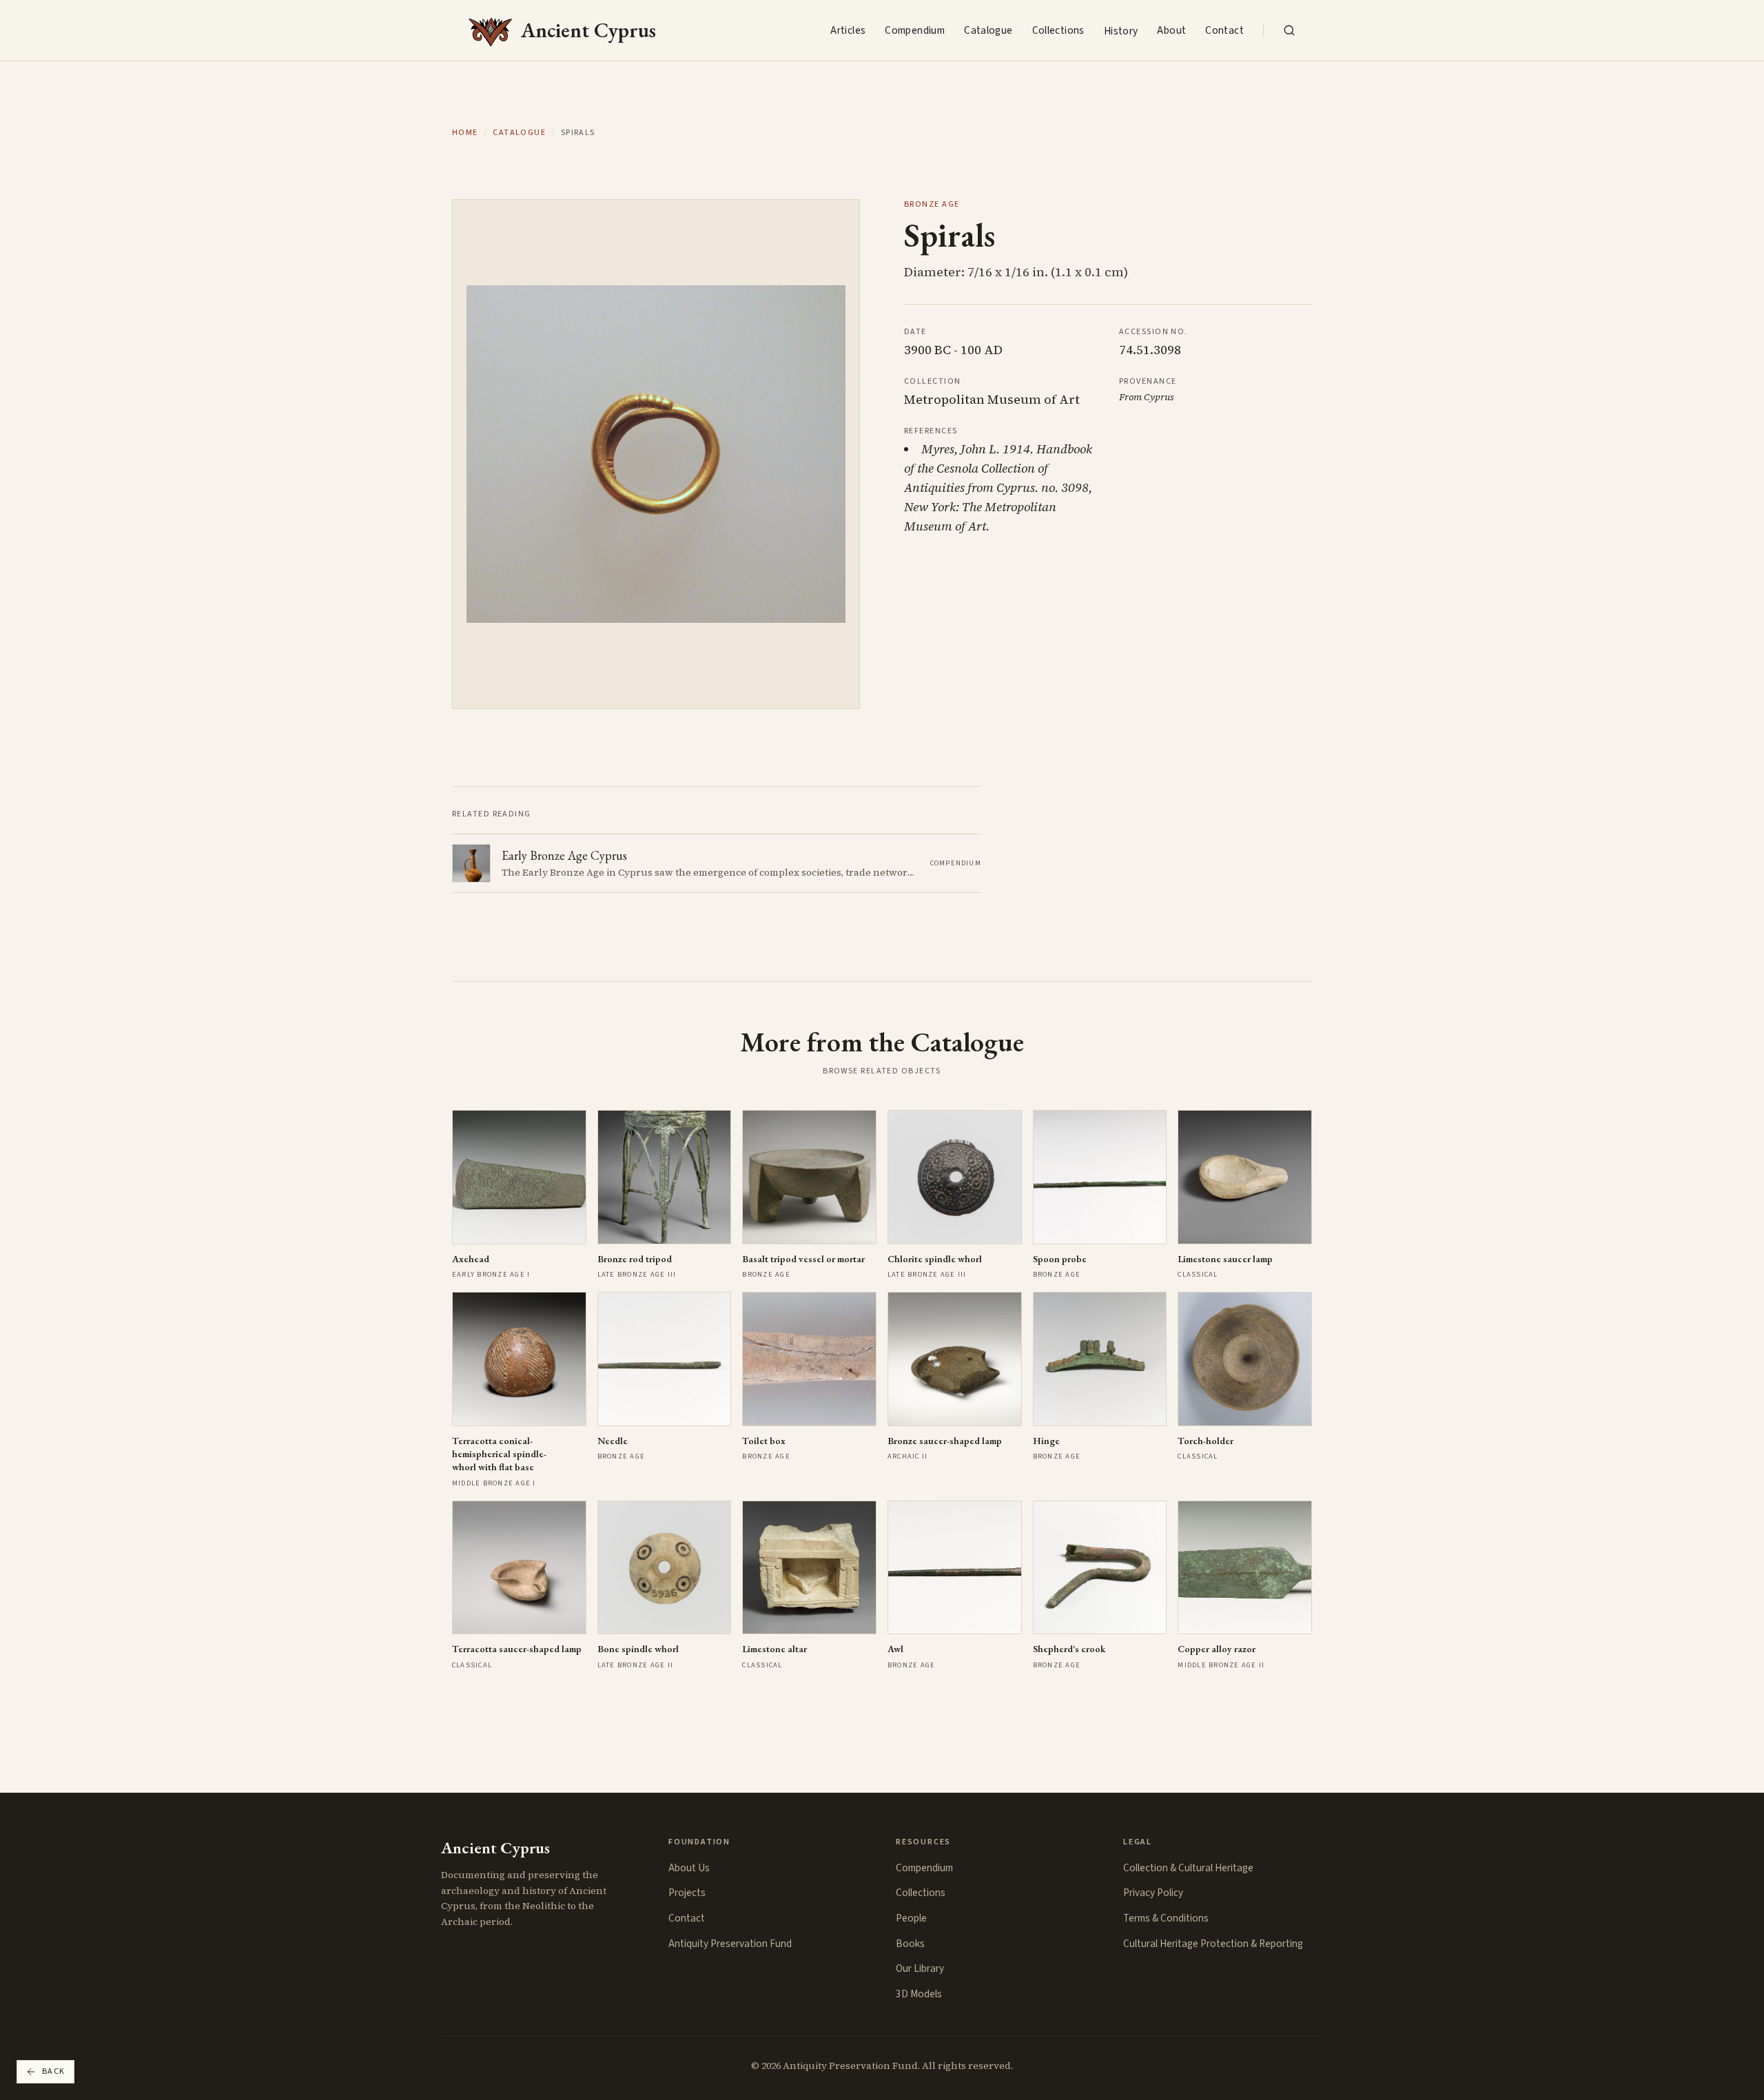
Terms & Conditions (1166, 1918)
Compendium (915, 30)
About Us (689, 1868)
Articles (848, 30)
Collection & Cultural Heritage (1188, 1868)
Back (54, 2071)
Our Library (920, 1968)
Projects (687, 1893)
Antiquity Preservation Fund (730, 1944)
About (1171, 30)
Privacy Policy (1153, 1893)
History (1121, 31)
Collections (1058, 30)
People (911, 1918)
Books (910, 1944)
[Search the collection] (1289, 30)
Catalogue (988, 30)
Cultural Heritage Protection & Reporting (1213, 1944)
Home (465, 133)
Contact (1224, 30)
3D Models (919, 1994)
